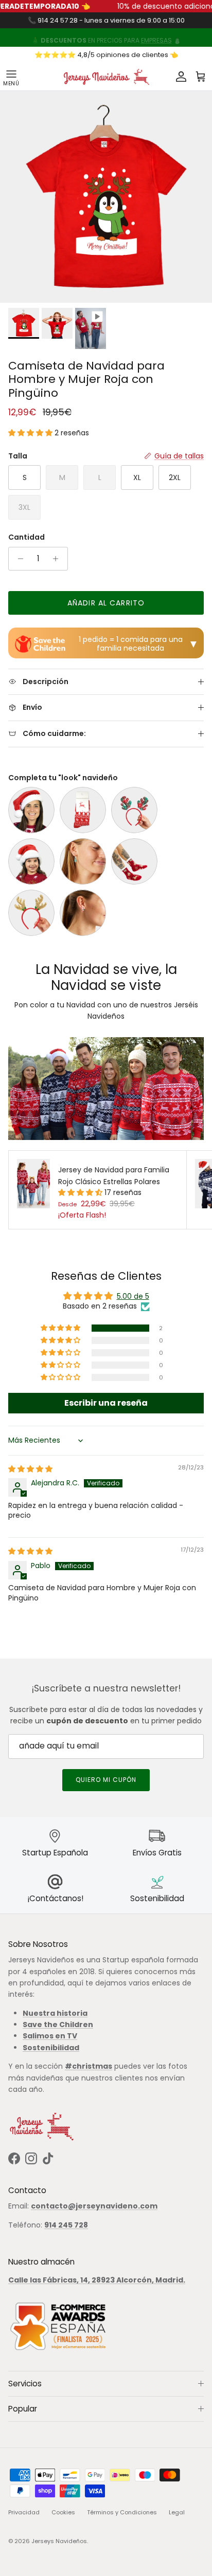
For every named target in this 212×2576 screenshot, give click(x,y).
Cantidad (26, 537)
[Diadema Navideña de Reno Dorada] (31, 913)
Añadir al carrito (106, 603)
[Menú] (11, 77)
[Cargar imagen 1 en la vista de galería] (106, 197)
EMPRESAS (156, 38)
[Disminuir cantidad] (18, 559)
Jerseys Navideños (59, 2541)
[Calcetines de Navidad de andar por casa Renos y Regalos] (134, 861)
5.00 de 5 (133, 1296)
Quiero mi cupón (106, 1780)
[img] (30, 1469)
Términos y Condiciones (122, 2512)
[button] (31, 433)
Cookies (63, 2512)
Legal (177, 2512)
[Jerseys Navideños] (106, 77)
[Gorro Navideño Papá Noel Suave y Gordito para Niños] (31, 861)
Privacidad (24, 2512)
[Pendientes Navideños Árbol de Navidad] (83, 861)
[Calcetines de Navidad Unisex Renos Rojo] (83, 810)
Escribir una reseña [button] (106, 1403)
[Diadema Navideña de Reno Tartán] (134, 810)
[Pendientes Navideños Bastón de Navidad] (83, 913)
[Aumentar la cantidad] (58, 559)
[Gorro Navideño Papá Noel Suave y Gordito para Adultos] (31, 810)
